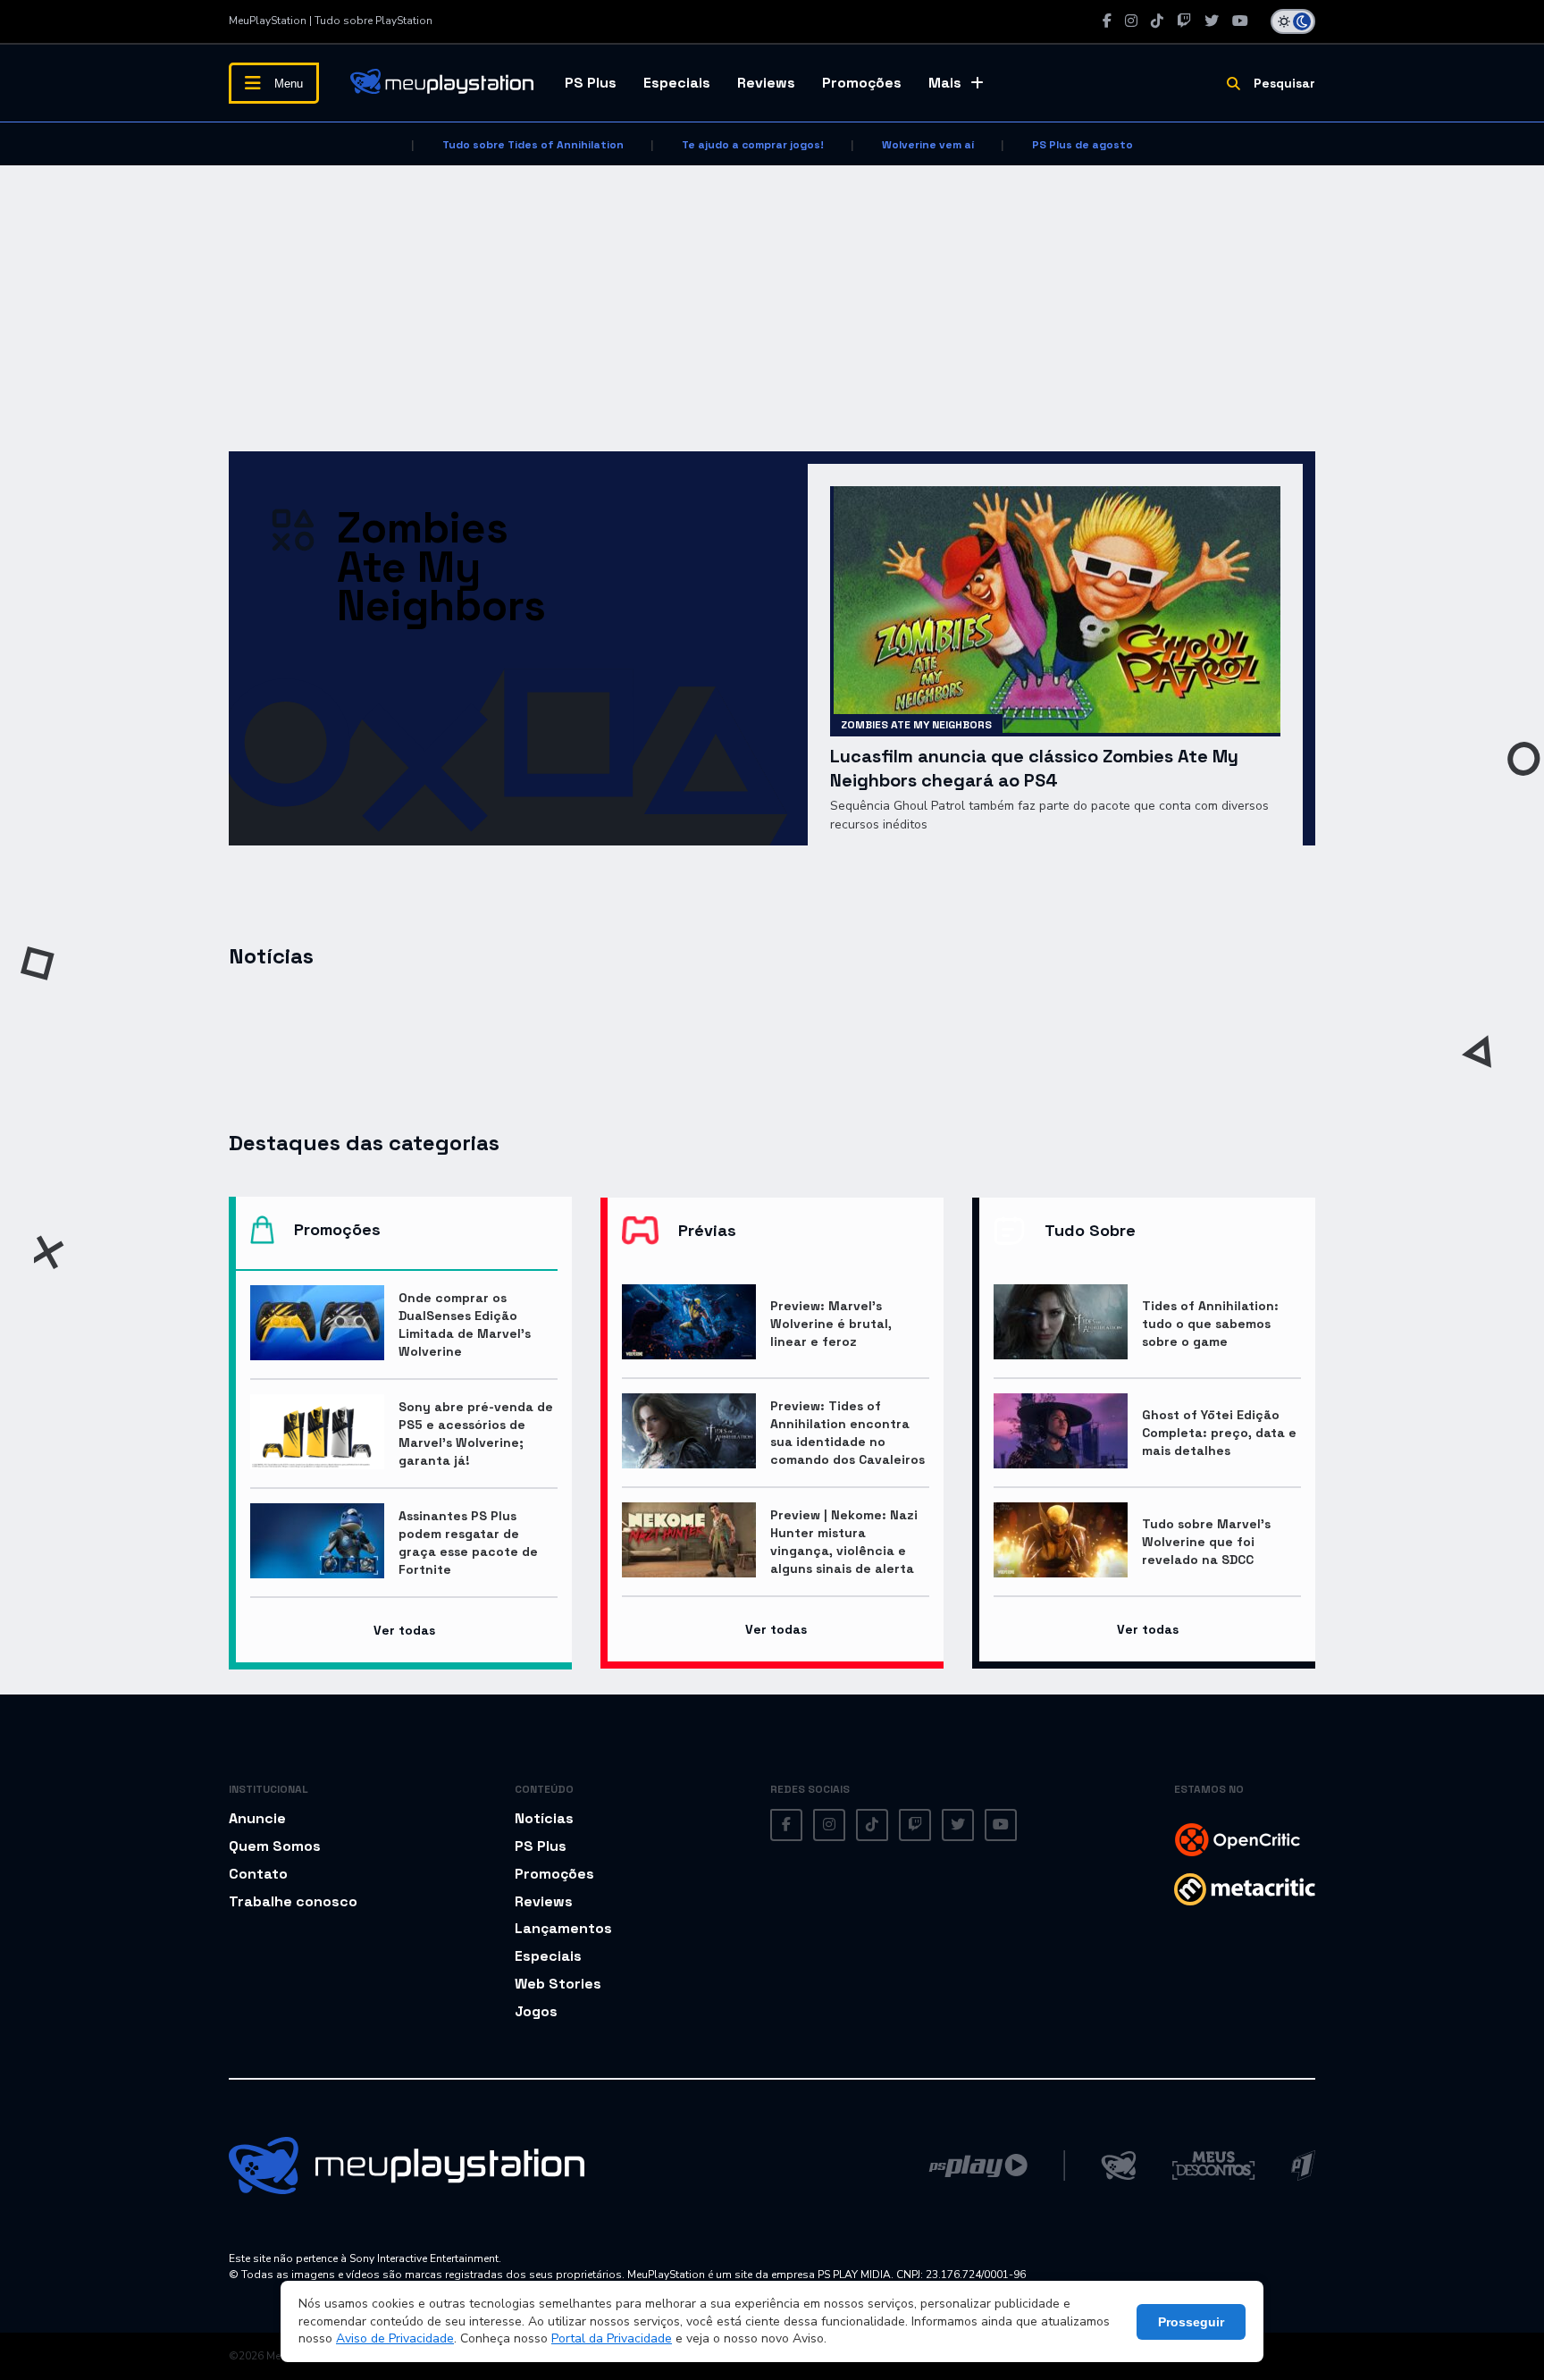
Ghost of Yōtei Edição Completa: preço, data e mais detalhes (1219, 1433)
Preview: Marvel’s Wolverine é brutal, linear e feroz (831, 1324)
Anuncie (257, 1818)
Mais (945, 83)
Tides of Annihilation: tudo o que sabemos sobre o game (1210, 1324)
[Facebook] (1107, 21)
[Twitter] (1212, 21)
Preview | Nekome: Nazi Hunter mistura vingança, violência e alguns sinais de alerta (844, 1542)
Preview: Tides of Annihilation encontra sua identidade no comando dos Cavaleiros (848, 1433)
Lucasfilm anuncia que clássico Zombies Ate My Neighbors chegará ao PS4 (1034, 768)
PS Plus (591, 83)
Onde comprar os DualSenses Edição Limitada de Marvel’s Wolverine (465, 1325)
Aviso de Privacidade (395, 2338)
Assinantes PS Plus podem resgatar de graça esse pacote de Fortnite (468, 1543)
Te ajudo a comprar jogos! (753, 145)
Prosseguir (1191, 2322)
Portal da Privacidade (612, 2338)
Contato (258, 1874)
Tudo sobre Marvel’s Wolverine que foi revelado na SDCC (1206, 1542)
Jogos (536, 2011)
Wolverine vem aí (928, 145)
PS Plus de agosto (1082, 145)
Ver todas (404, 1630)
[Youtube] (1240, 21)
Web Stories (558, 1984)
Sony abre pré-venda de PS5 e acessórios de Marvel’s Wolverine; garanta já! (476, 1434)
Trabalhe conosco (293, 1901)
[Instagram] (1131, 21)
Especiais (677, 83)
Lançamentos (563, 1928)
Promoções (862, 83)
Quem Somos (275, 1846)
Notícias (544, 1818)
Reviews (766, 83)
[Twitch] (1184, 21)
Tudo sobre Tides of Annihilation (533, 145)
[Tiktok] (1157, 21)
